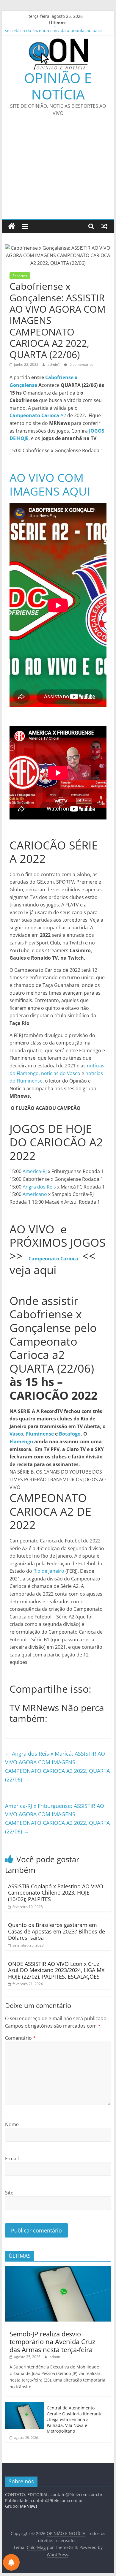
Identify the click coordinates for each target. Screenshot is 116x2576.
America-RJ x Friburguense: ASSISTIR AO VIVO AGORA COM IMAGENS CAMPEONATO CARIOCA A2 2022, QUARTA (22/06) (57, 1819)
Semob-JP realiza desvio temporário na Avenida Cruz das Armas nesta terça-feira (52, 2342)
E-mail (12, 2159)
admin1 (54, 364)
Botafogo (70, 1434)
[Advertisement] (58, 171)
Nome (12, 2124)
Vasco (16, 1434)
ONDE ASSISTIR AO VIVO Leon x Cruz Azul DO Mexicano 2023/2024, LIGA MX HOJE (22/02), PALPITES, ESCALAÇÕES (56, 1970)
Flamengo (21, 1442)
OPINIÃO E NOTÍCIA (58, 86)
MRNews (29, 2506)
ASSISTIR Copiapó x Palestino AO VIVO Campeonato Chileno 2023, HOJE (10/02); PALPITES (56, 1893)
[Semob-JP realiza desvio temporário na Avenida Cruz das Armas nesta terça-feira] (58, 2269)
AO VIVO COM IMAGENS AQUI (50, 484)
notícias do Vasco (61, 1073)
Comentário (20, 2038)
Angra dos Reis (39, 1187)
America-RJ (35, 1171)
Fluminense (40, 1434)
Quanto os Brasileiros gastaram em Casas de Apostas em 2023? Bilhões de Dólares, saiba (57, 1931)
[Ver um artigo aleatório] (104, 226)
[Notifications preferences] (11, 2562)
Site (9, 2193)
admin (55, 2357)
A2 (38, 415)
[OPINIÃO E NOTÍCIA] (12, 226)
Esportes (20, 276)
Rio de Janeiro (49, 1571)
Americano (35, 1194)
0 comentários (81, 364)
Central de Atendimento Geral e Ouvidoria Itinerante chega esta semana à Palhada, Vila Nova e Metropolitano (75, 2419)
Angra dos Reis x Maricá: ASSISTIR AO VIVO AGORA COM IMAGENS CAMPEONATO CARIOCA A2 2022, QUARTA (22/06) (57, 1766)
